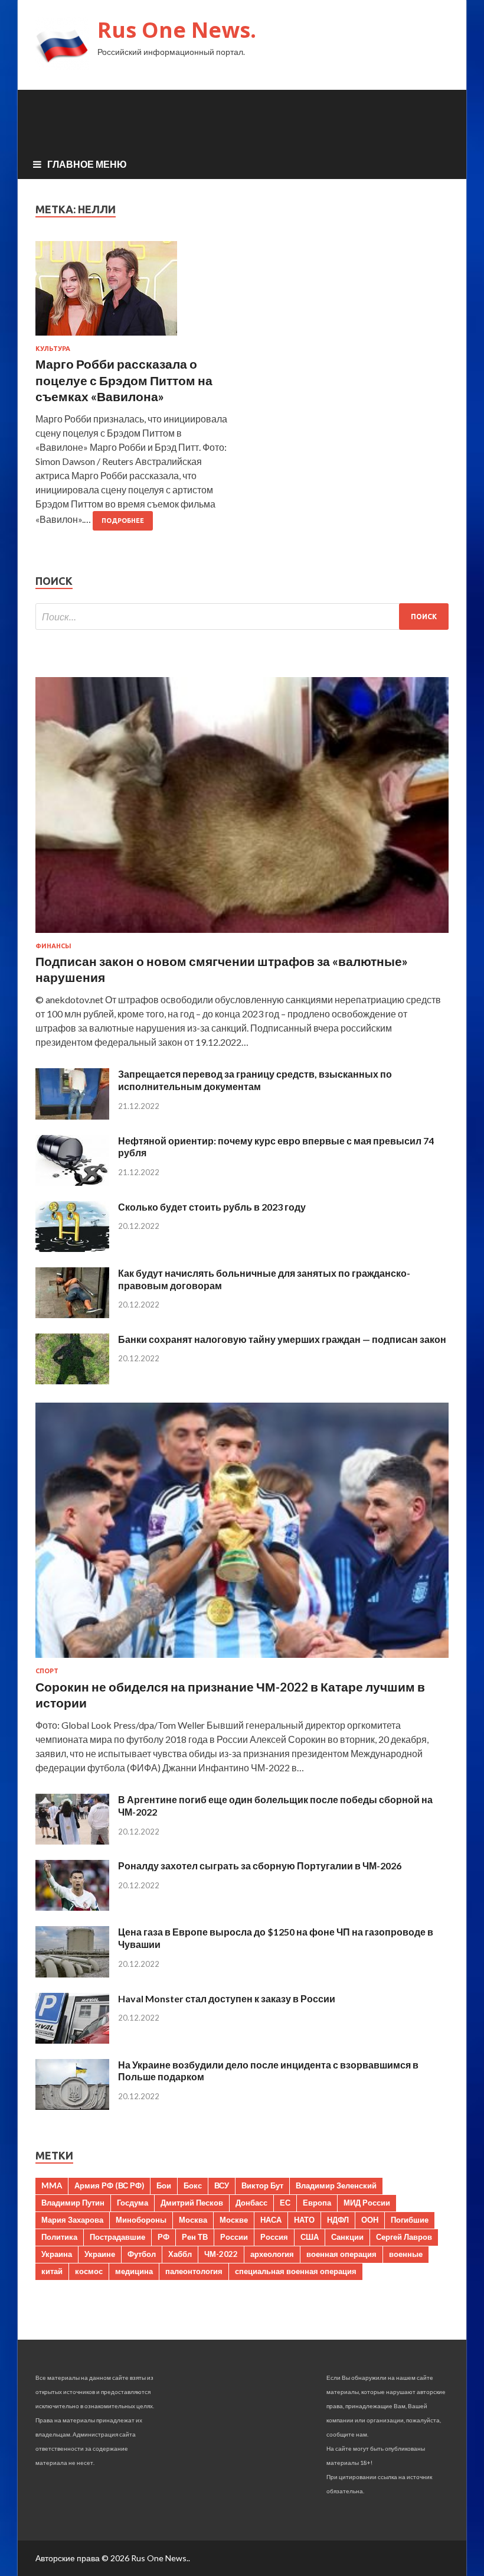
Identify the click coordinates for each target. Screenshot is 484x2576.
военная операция (341, 2254)
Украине (100, 2254)
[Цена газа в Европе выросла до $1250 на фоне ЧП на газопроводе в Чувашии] (72, 1974)
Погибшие (410, 2220)
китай (52, 2271)
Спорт (47, 1671)
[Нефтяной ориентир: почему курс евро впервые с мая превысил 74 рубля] (72, 1182)
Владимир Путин (73, 2203)
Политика (59, 2237)
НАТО (304, 2220)
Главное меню (87, 164)
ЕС (285, 2203)
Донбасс (251, 2203)
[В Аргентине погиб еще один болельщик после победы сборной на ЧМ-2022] (72, 1841)
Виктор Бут (262, 2185)
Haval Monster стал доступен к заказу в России (227, 1998)
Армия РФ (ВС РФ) (109, 2185)
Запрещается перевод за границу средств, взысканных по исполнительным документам (255, 1080)
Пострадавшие (117, 2237)
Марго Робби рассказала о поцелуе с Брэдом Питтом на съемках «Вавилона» (124, 380)
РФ (163, 2237)
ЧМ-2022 (221, 2254)
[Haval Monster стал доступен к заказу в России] (72, 2040)
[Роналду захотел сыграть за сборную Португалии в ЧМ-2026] (72, 1907)
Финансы (53, 946)
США (310, 2237)
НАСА (271, 2220)
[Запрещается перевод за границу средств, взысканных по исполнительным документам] (72, 1116)
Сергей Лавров (404, 2237)
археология (272, 2254)
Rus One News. (177, 30)
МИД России (367, 2203)
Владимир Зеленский (336, 2185)
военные (406, 2254)
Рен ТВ (195, 2237)
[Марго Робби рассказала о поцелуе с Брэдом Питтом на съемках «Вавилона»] (133, 293)
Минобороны (141, 2220)
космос (89, 2271)
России (234, 2237)
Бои (164, 2185)
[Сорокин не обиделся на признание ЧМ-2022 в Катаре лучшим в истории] (242, 1660)
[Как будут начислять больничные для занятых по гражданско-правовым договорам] (72, 1314)
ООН (370, 2220)
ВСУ (222, 2185)
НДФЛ (338, 2220)
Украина (57, 2254)
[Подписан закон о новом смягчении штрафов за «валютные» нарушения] (242, 935)
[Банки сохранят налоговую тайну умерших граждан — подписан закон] (72, 1380)
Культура (53, 349)
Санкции (347, 2237)
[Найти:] (242, 617)
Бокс (193, 2185)
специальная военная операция (296, 2271)
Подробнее (123, 521)
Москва (193, 2220)
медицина (134, 2271)
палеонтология (194, 2271)
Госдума (133, 2203)
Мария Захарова (72, 2220)
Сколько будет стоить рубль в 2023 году (212, 1207)
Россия (274, 2237)
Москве (234, 2220)
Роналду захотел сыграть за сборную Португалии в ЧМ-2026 (260, 1866)
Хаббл (180, 2254)
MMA (52, 2185)
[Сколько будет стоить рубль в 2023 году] (72, 1248)
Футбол (142, 2254)
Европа (317, 2203)
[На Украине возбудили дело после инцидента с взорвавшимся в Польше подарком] (72, 2106)
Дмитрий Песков (192, 2203)
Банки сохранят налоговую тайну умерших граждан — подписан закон (282, 1339)
